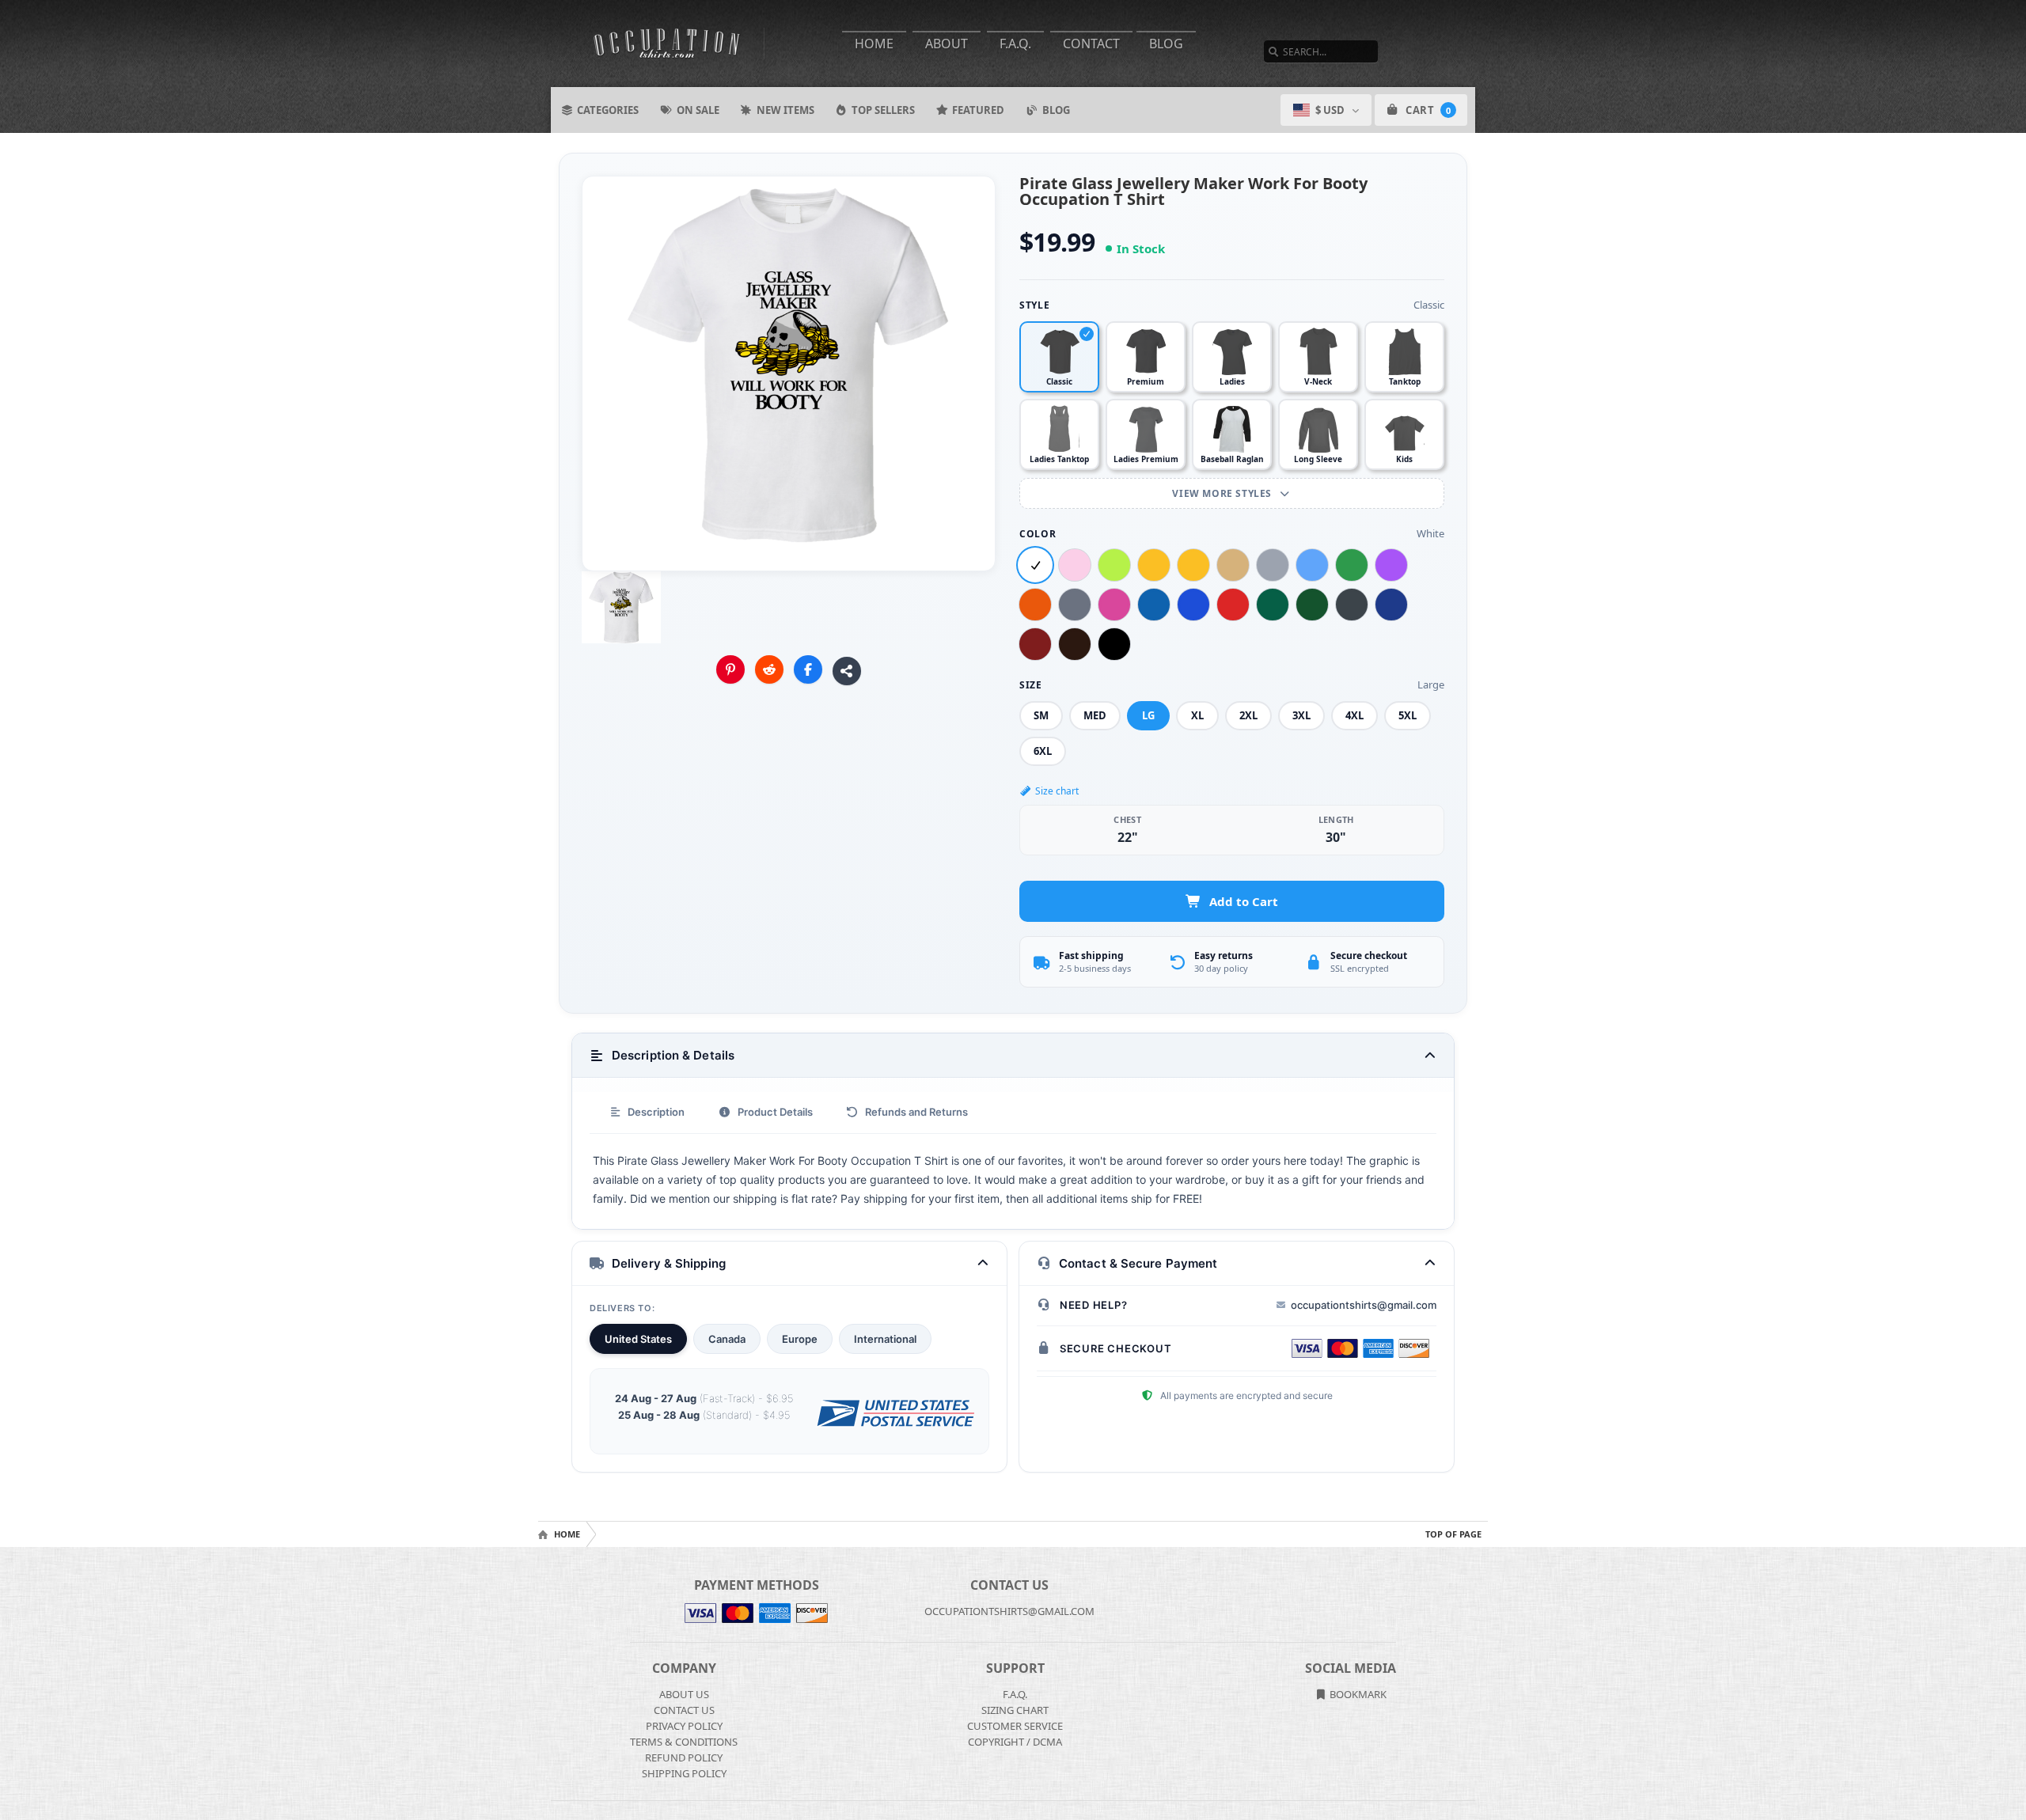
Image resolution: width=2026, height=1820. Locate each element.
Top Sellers (883, 110)
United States (638, 1339)
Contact (1091, 44)
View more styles (1223, 493)
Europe (800, 1339)
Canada (727, 1339)
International (885, 1339)
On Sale (698, 110)
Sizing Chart (1015, 1710)
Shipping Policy (684, 1773)
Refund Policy (684, 1757)
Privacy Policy (684, 1726)
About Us (684, 1694)
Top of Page (1453, 1534)
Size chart (1057, 791)
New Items (785, 110)
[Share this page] (847, 671)
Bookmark (1357, 1694)
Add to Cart (1244, 901)
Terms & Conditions (684, 1742)
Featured (978, 110)
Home (874, 44)
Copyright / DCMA (1015, 1742)
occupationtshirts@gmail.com (1364, 1305)
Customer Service (1015, 1726)
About (947, 44)
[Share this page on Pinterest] (730, 669)
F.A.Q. (1015, 44)
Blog (1166, 44)
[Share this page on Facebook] (808, 669)
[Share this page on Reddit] (769, 669)
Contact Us (684, 1710)
